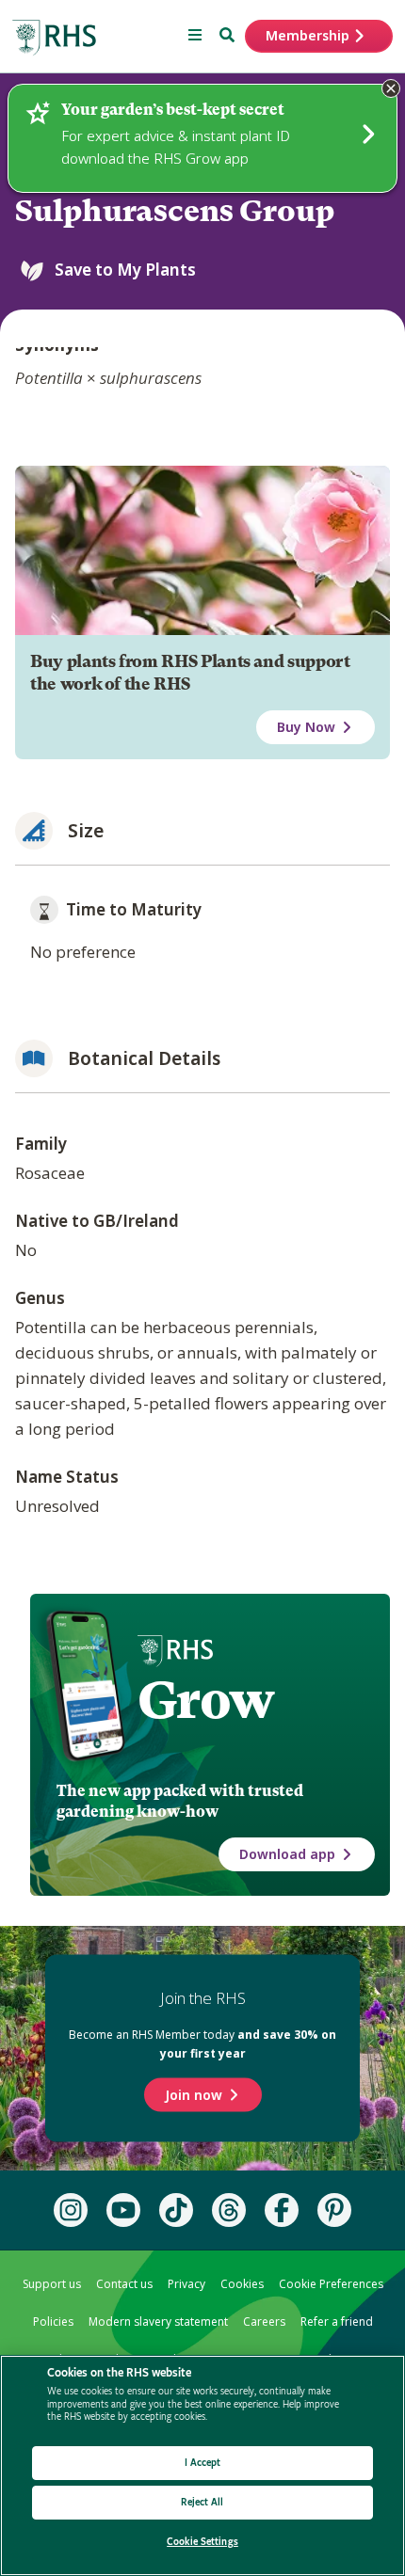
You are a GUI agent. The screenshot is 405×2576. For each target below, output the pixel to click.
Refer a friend (337, 2322)
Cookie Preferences (331, 2284)
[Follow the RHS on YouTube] (123, 2210)
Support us (52, 2284)
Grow (206, 1700)
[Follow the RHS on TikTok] (176, 2210)
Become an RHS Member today (202, 2044)
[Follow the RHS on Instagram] (71, 2210)
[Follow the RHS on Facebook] (282, 2210)
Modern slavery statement (158, 2322)
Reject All (202, 2502)
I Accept (203, 2463)
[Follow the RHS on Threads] (229, 2210)
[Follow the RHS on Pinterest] (334, 2210)
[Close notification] (391, 88)
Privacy (186, 2284)
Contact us (124, 2284)
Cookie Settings (202, 2542)
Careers (264, 2322)
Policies (53, 2322)
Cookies (242, 2284)
